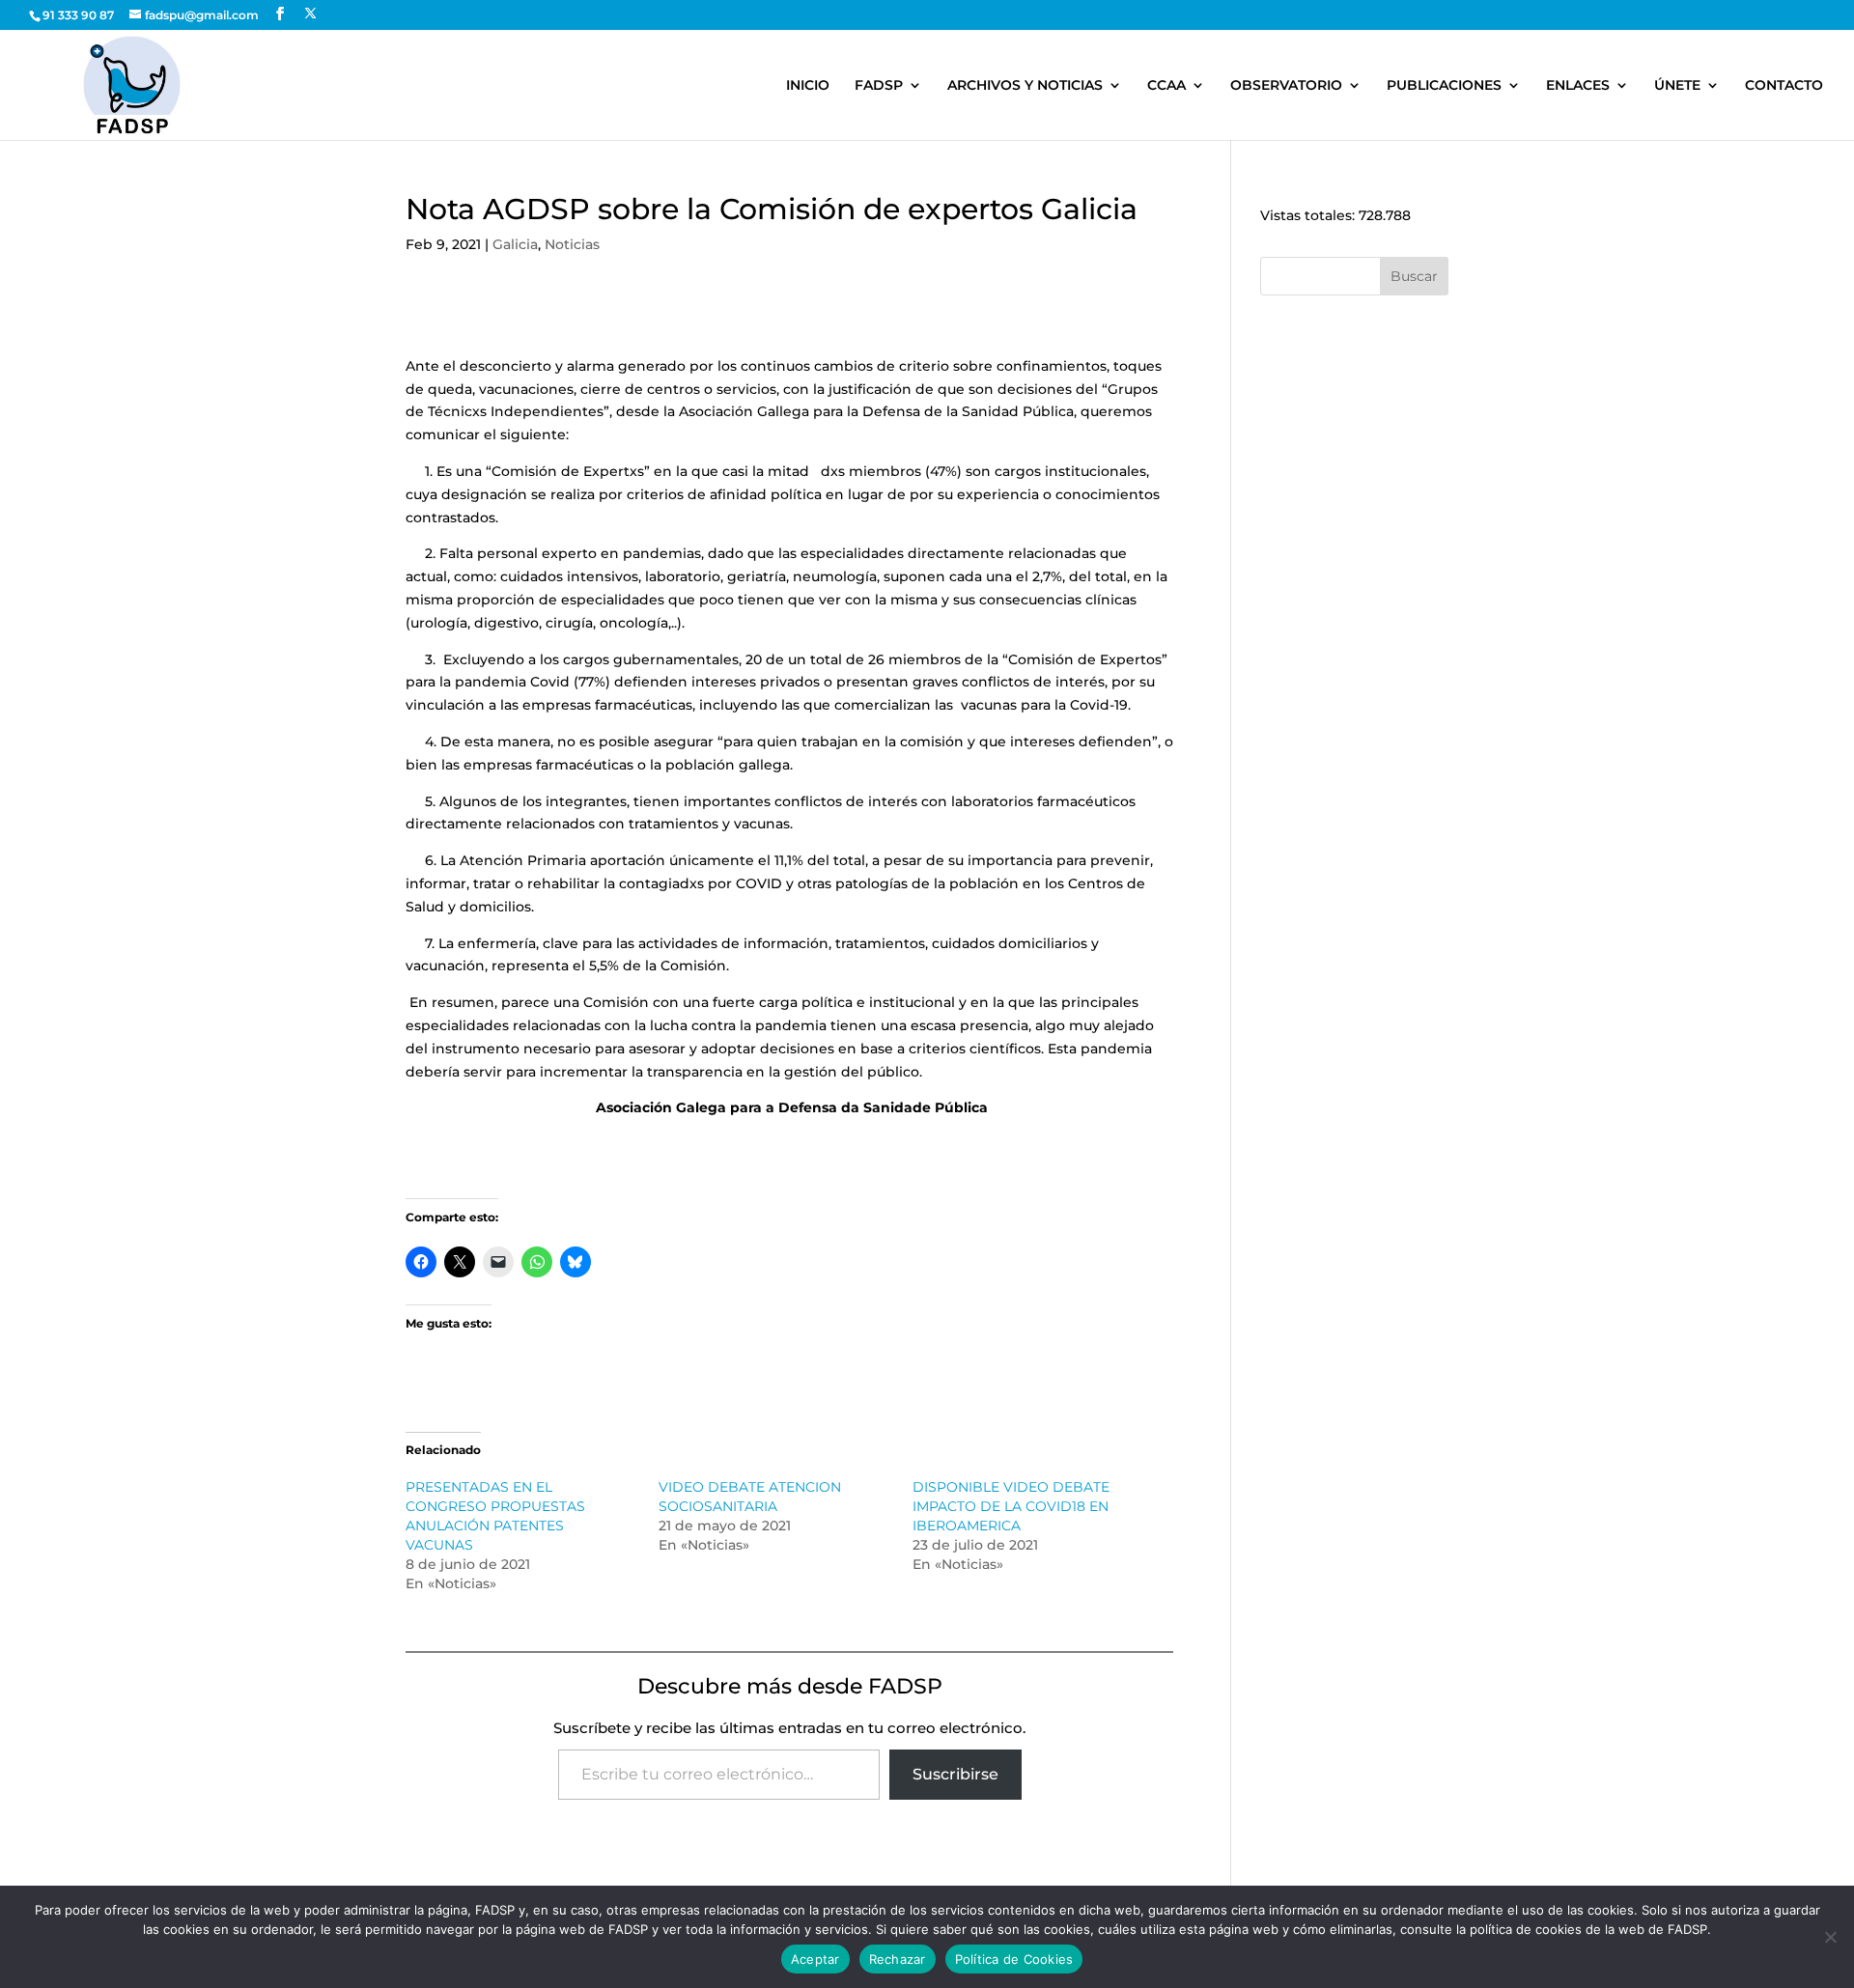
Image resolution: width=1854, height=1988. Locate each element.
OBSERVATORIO (1286, 86)
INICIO (808, 86)
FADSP (879, 86)
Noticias (572, 244)
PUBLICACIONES (1444, 86)
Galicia (515, 244)
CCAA (1166, 86)
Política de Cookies (1014, 1959)
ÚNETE (1677, 86)
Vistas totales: (1309, 215)
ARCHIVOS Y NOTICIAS (1025, 86)
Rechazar (898, 1959)
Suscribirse (955, 1774)
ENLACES (1578, 86)
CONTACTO (1784, 86)
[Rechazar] (1830, 1937)
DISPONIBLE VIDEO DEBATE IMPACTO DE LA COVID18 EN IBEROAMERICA (1011, 1506)
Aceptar (815, 1959)
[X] (310, 14)
